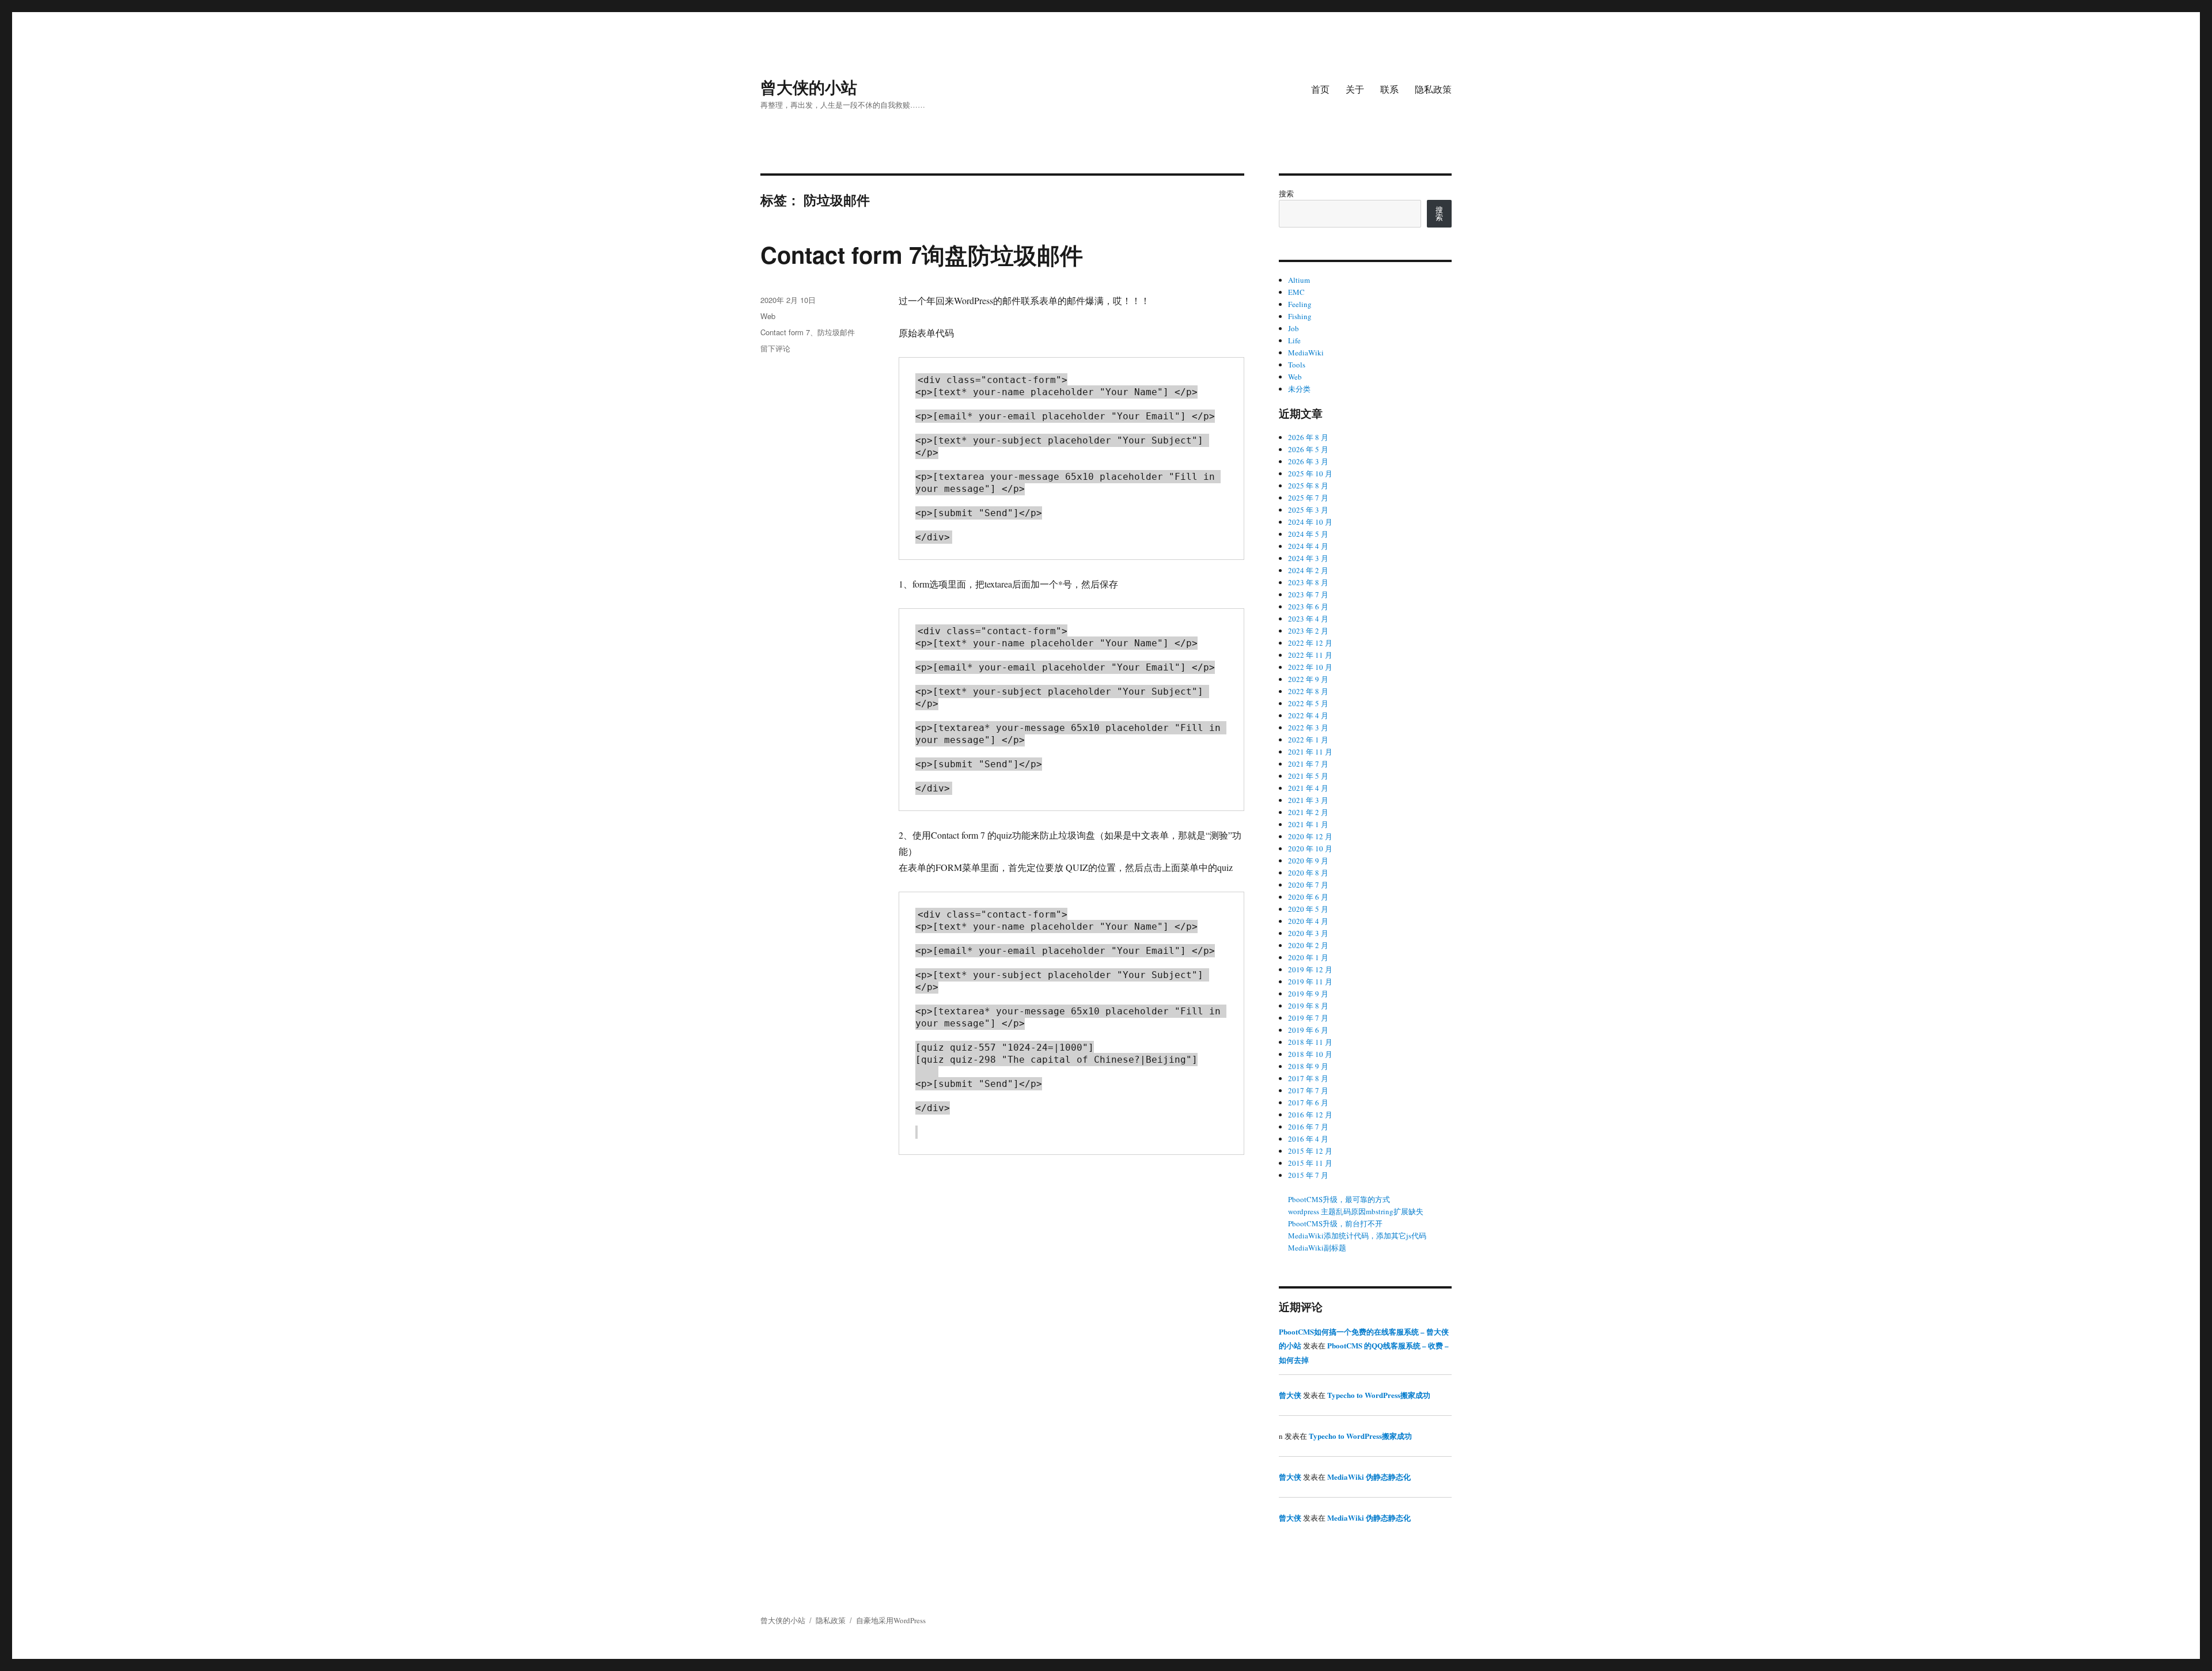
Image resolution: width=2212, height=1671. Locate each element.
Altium (1299, 280)
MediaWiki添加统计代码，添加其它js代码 (1357, 1236)
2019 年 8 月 (1308, 1006)
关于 (1355, 89)
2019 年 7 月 (1308, 1018)
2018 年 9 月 (1308, 1066)
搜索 (1286, 194)
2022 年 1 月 (1308, 740)
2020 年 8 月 (1308, 873)
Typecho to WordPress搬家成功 (1379, 1395)
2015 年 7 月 (1308, 1175)
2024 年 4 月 (1308, 546)
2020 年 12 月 (1310, 836)
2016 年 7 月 (1308, 1127)
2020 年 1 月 (1308, 957)
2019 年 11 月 (1310, 982)
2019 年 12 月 (1310, 969)
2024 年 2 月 (1308, 570)
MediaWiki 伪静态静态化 (1369, 1477)
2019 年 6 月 (1308, 1030)
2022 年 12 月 (1310, 643)
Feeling (1300, 304)
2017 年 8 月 (1308, 1078)
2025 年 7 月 (1308, 498)
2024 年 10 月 (1310, 522)
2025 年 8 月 (1308, 486)
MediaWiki (1306, 353)
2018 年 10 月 (1310, 1054)
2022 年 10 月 (1310, 667)
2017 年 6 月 (1308, 1102)
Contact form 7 (785, 332)
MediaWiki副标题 (1317, 1248)
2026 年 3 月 (1308, 461)
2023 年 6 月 (1308, 607)
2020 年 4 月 (1308, 921)
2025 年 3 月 (1308, 510)
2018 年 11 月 (1310, 1042)
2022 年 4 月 (1308, 715)
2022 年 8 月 (1308, 691)
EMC (1296, 292)
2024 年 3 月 (1308, 558)
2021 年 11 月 (1310, 752)
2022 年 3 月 (1308, 727)
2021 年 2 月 (1308, 812)
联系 (1389, 89)
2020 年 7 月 (1308, 885)
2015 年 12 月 (1310, 1151)
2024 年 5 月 (1308, 534)
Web (768, 316)
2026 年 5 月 (1308, 449)
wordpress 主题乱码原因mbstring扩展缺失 (1356, 1211)
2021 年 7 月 (1308, 764)
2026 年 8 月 (1308, 437)
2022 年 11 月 (1310, 655)
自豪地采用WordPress (891, 1620)
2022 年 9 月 (1308, 679)
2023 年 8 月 (1308, 582)
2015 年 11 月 (1310, 1163)
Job (1294, 328)
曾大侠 (1290, 1395)
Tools (1297, 365)
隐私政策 (1433, 89)
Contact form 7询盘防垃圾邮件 (922, 254)
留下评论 (775, 348)
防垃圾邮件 (836, 332)
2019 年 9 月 (1308, 994)
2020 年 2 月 (1308, 945)
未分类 (1299, 389)
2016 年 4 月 (1308, 1139)
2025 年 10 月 (1310, 473)
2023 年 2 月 (1308, 631)
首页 (1320, 89)
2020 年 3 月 (1308, 933)
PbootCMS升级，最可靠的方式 (1339, 1199)
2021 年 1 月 (1308, 824)
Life (1294, 340)
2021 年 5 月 (1308, 776)
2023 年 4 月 (1308, 619)
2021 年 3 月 (1308, 800)
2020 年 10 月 (1310, 848)
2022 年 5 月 (1308, 703)
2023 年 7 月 (1308, 594)
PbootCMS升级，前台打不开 (1335, 1223)
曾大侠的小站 (809, 87)
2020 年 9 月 (1308, 861)
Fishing (1300, 316)
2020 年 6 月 (1308, 897)
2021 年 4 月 (1308, 788)
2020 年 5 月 (1308, 909)
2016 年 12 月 (1310, 1115)
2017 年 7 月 (1308, 1090)
